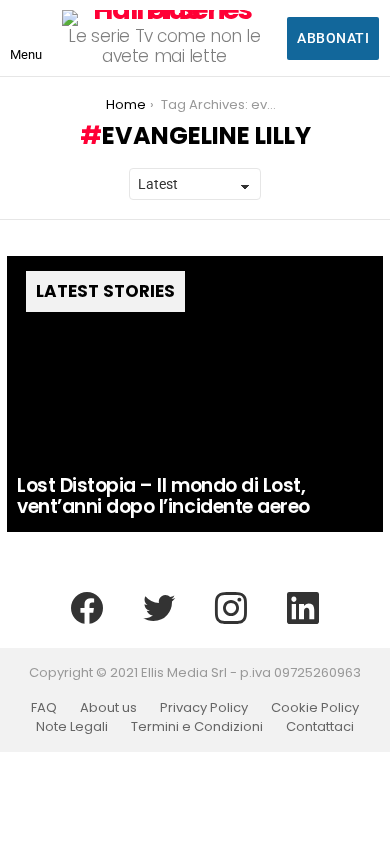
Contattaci (320, 727)
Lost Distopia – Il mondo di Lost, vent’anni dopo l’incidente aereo (163, 496)
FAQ (44, 708)
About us (108, 708)
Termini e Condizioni (197, 727)
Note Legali (72, 727)
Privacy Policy (204, 708)
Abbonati (333, 38)
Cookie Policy (315, 708)
